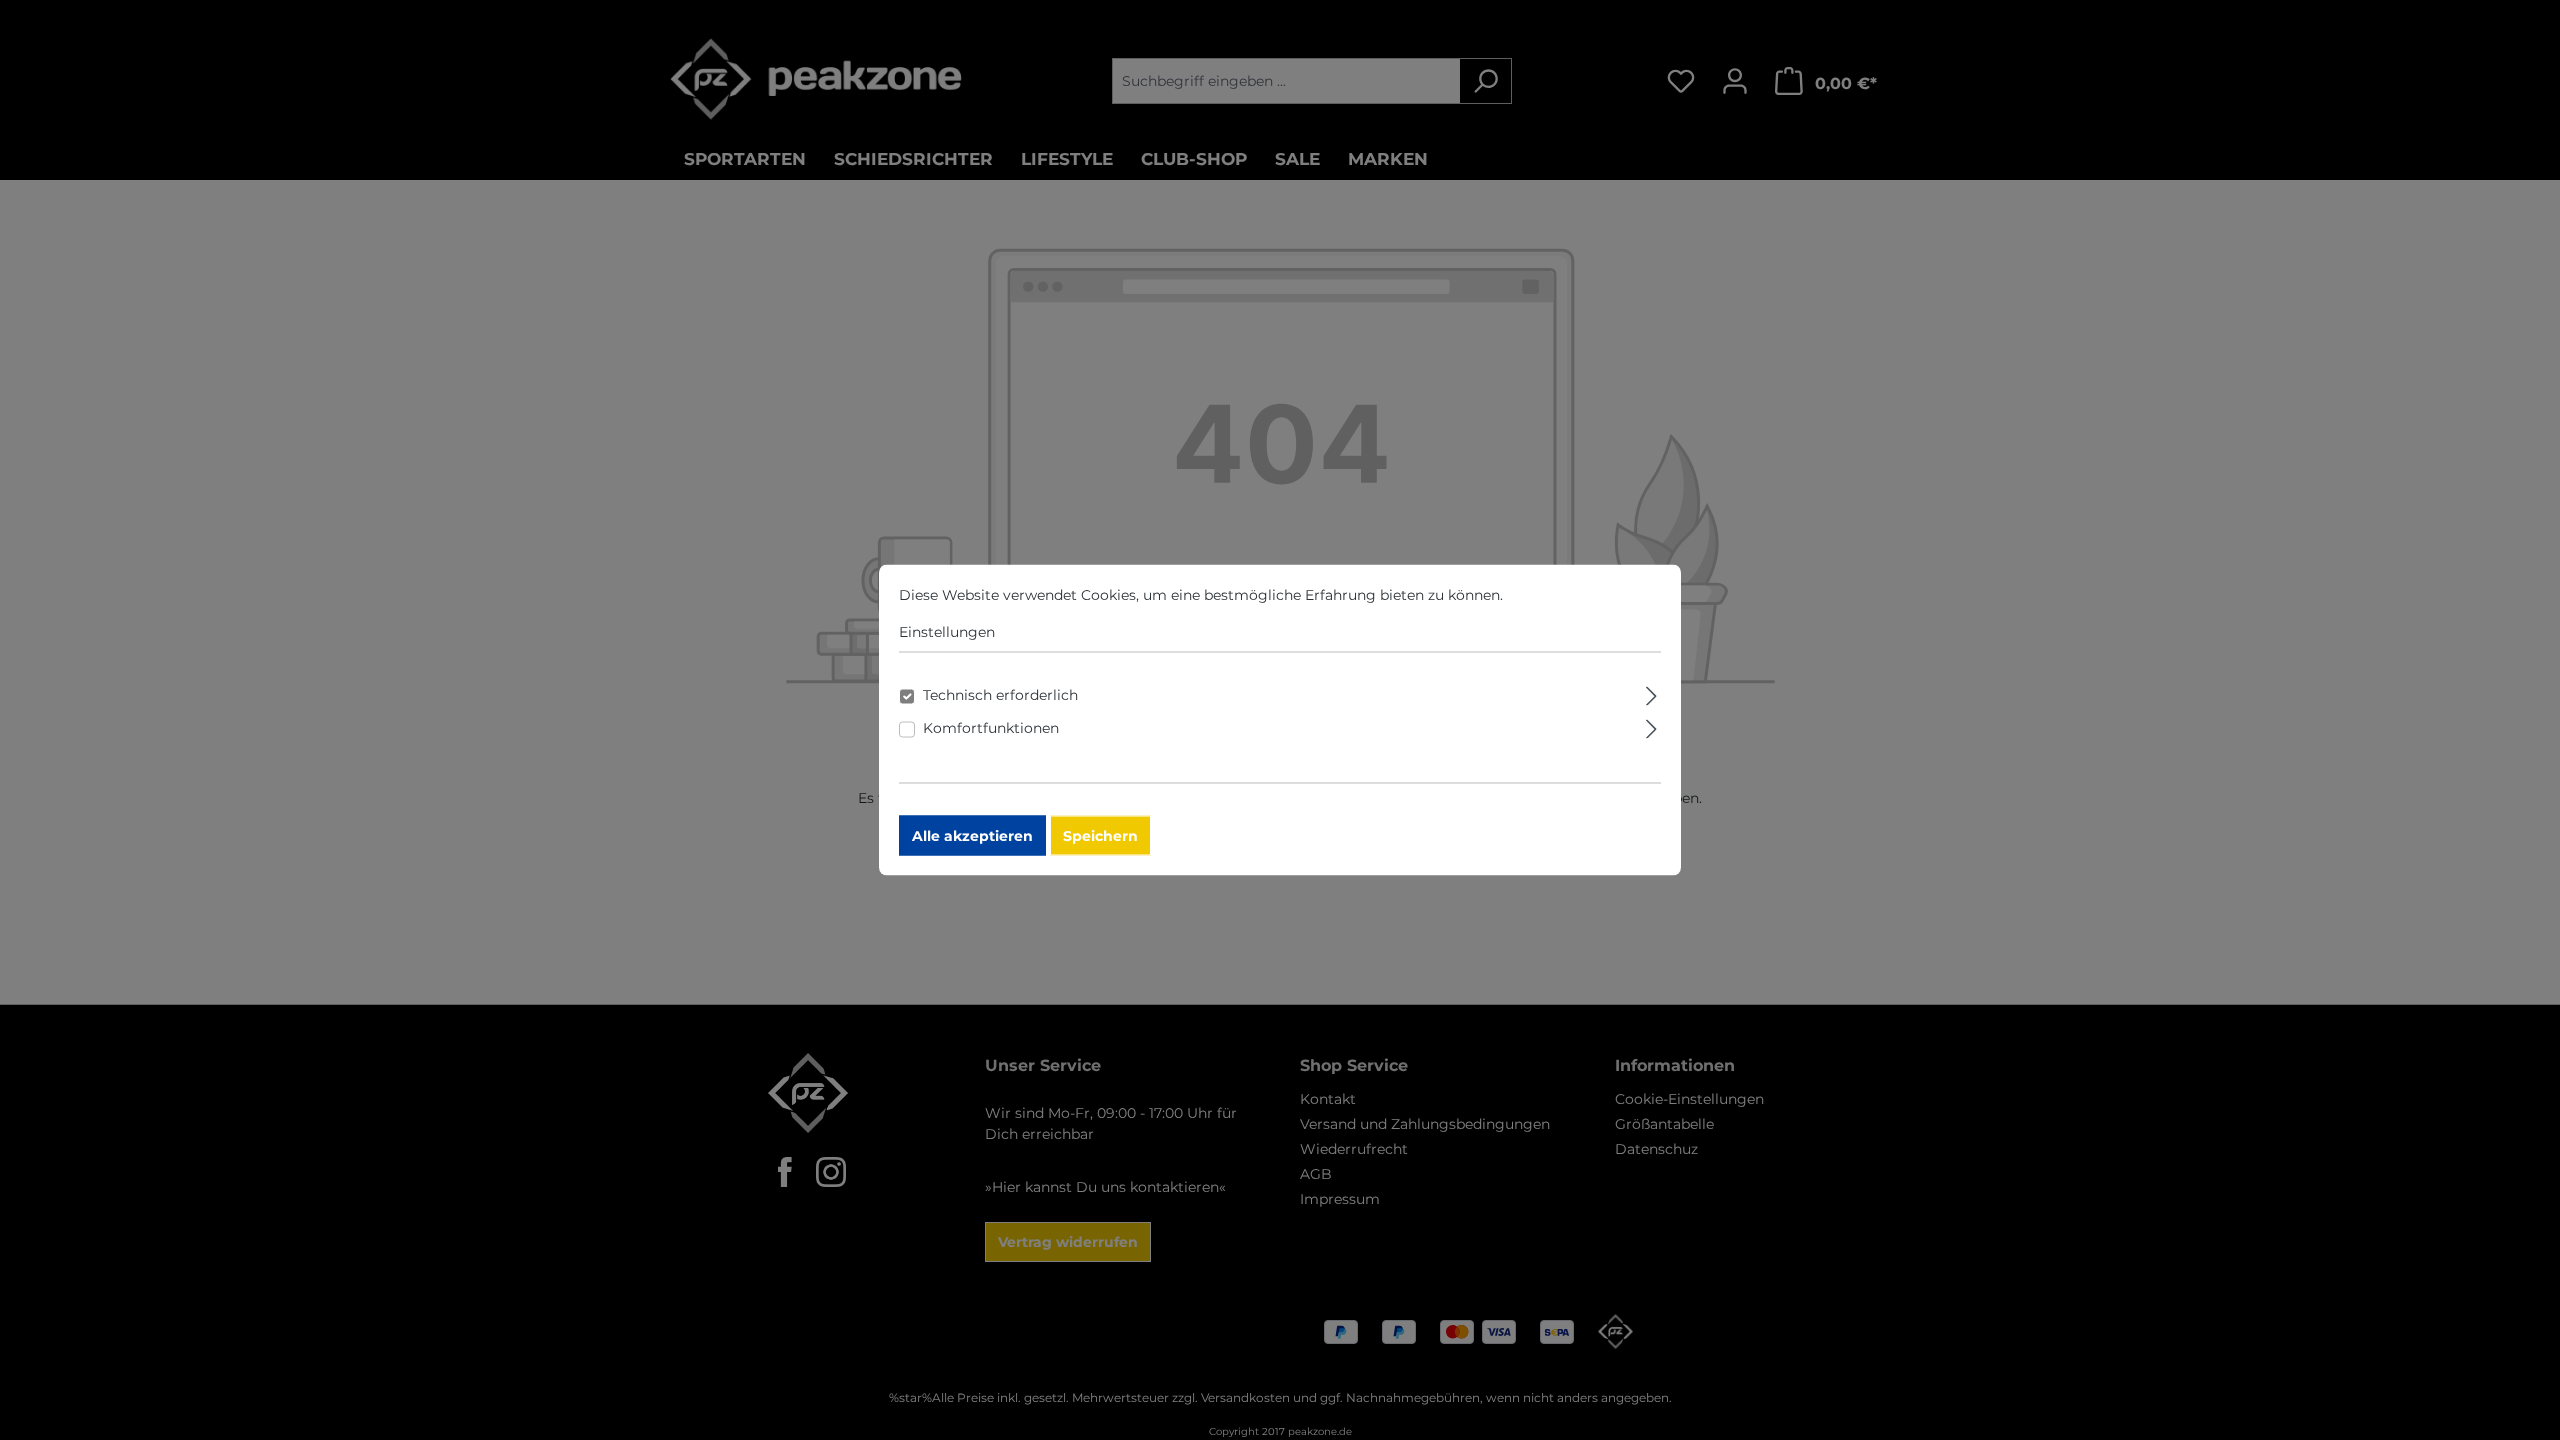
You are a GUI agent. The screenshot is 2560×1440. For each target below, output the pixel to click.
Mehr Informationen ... (1584, 595)
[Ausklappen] (1651, 693)
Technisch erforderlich (1000, 695)
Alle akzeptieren (972, 836)
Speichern (1100, 836)
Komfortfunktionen (991, 728)
